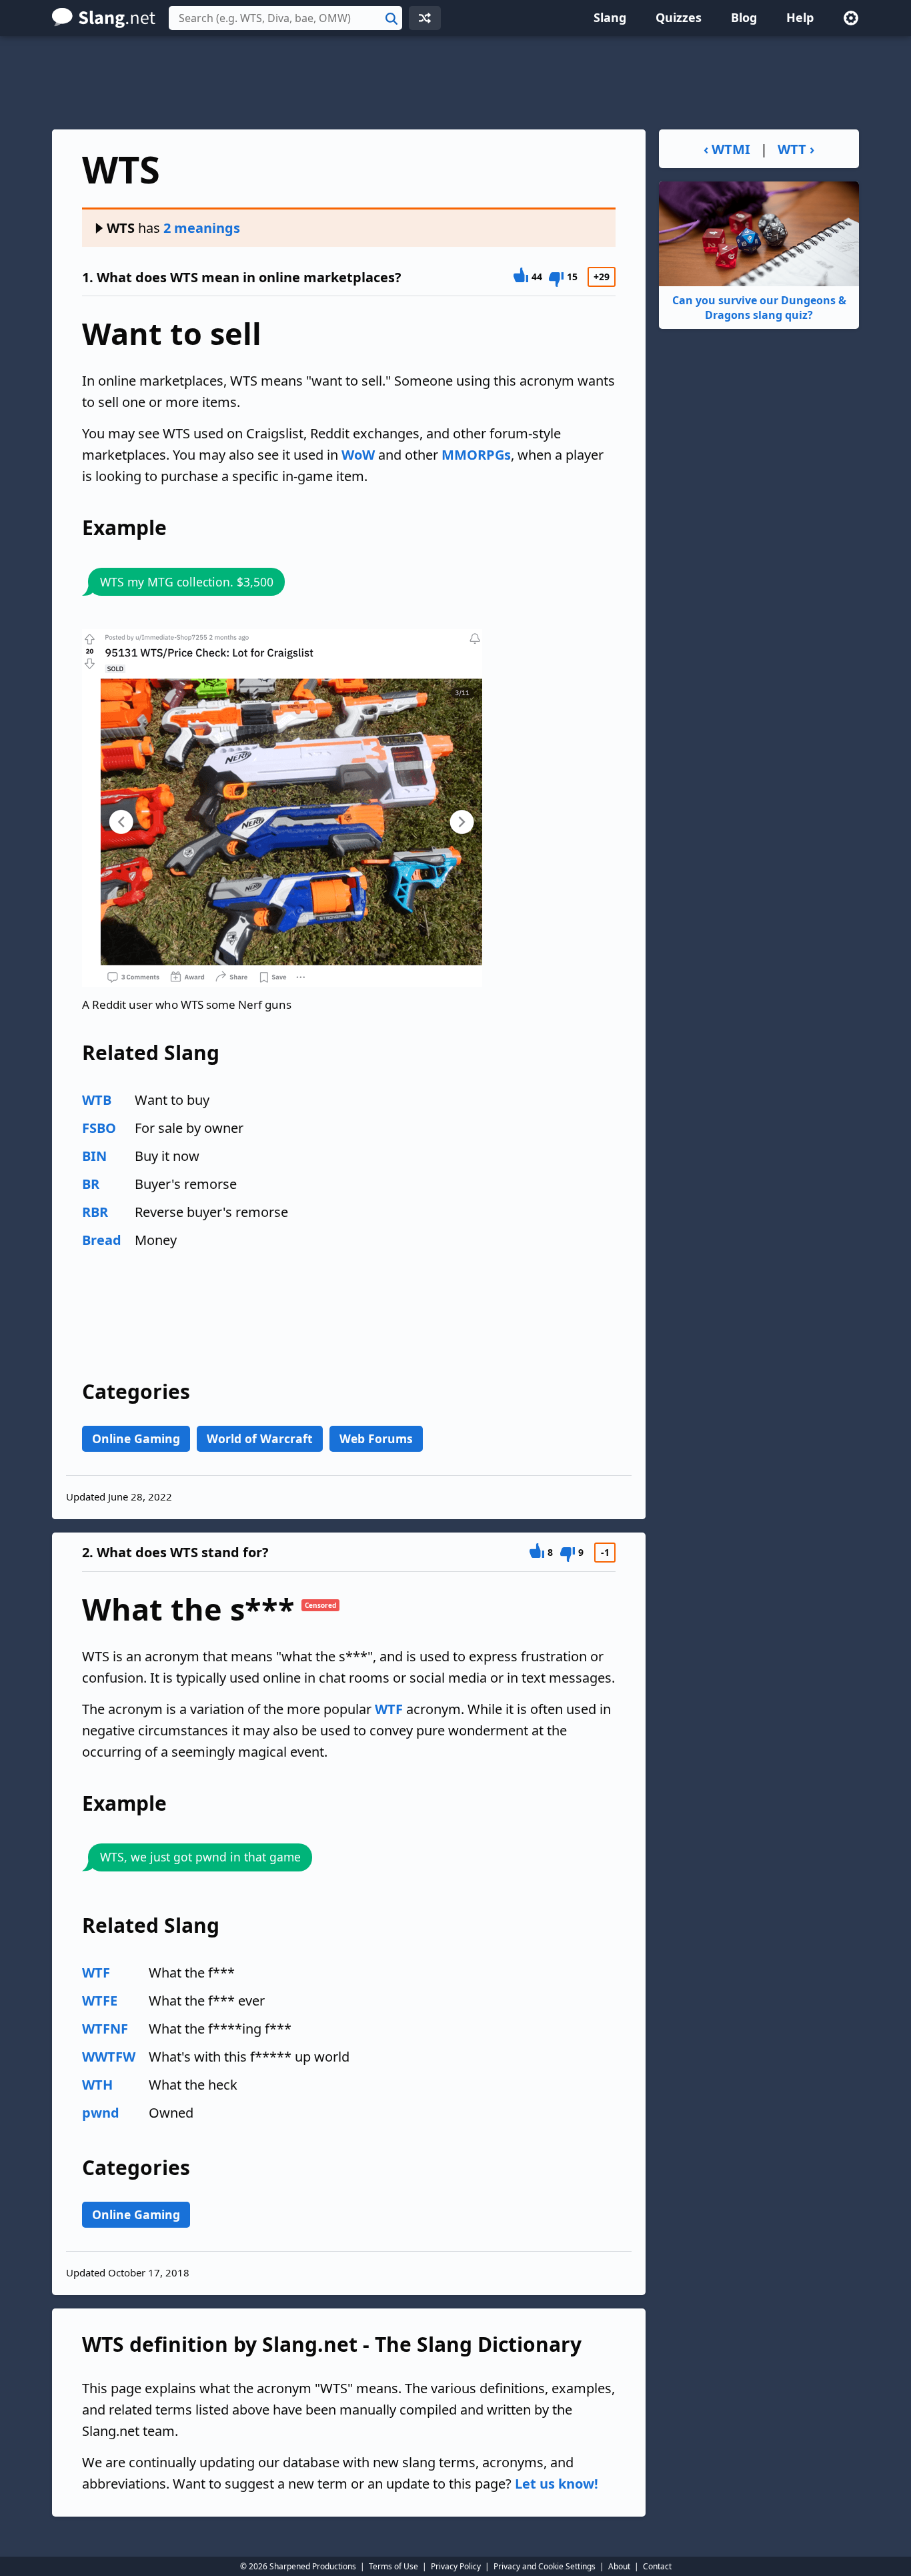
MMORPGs (476, 455)
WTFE (100, 2001)
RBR (95, 1212)
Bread (102, 1240)
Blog (744, 17)
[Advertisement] (455, 83)
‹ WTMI (727, 149)
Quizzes (679, 17)
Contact (657, 2566)
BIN (94, 1156)
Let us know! (557, 2484)
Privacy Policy (456, 2566)
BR (91, 1184)
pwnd (101, 2113)
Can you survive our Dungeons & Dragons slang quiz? (759, 308)
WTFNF (105, 2029)
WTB (97, 1100)
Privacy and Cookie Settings (545, 2566)
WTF (389, 1709)
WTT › (796, 149)
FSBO (99, 1128)
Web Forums (376, 1438)
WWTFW (109, 2057)
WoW (358, 455)
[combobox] (285, 18)
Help (800, 17)
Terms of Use (393, 2566)
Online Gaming (136, 1438)
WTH (97, 2085)
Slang (610, 17)
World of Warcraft (260, 1438)
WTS (121, 228)
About (619, 2566)
